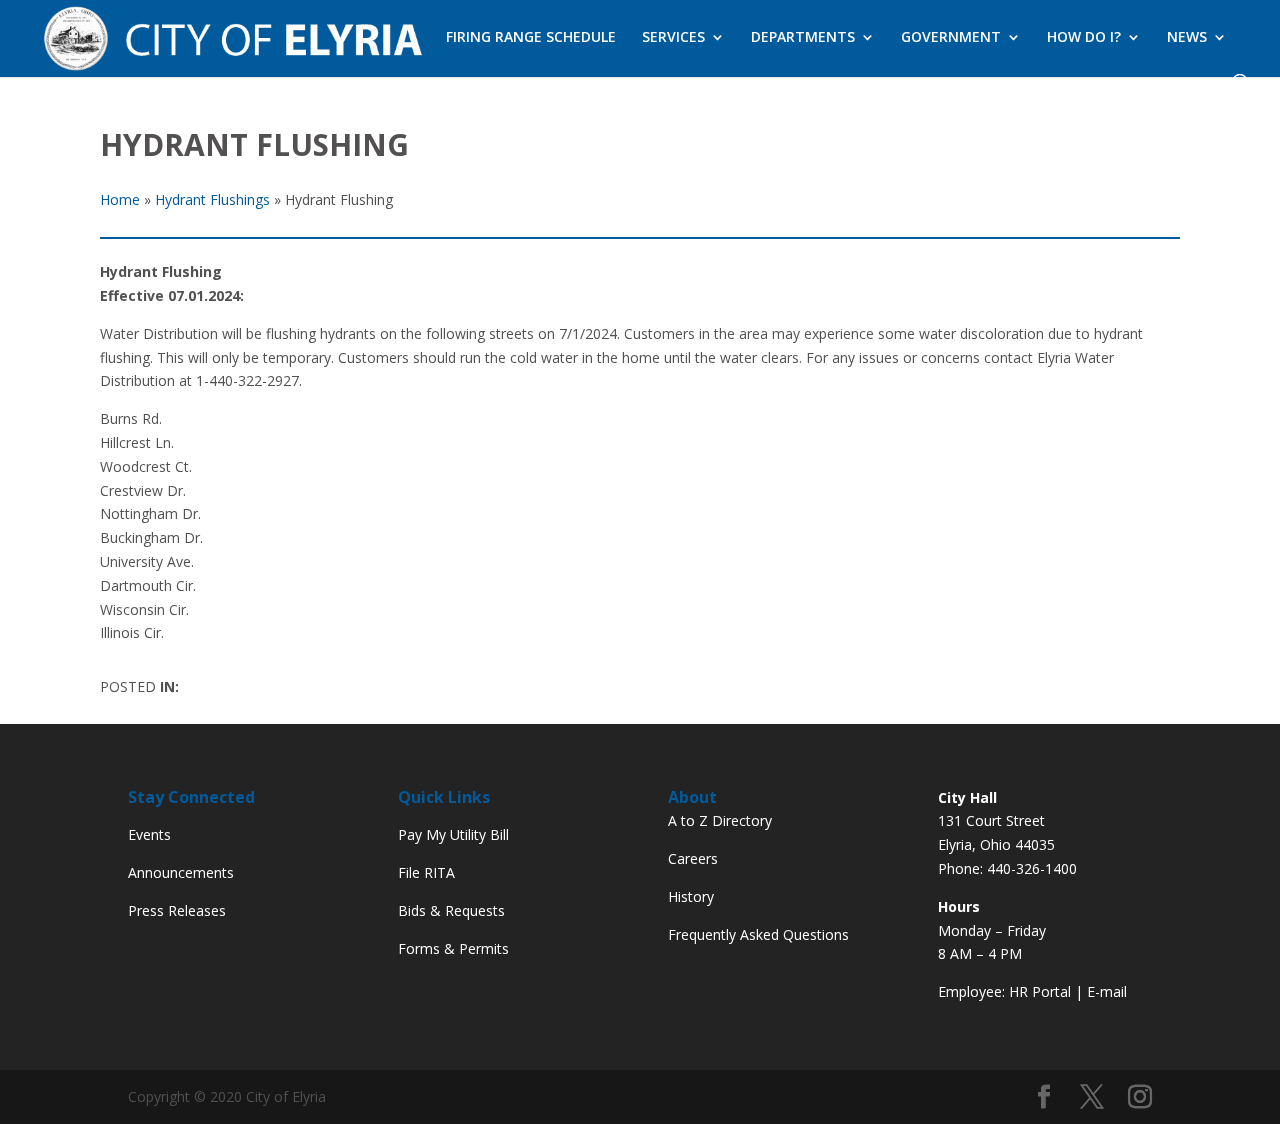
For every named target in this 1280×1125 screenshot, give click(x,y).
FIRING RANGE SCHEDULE (531, 38)
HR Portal (1040, 991)
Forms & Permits (453, 948)
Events (149, 834)
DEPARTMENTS (803, 38)
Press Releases (177, 910)
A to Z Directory (720, 820)
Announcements (181, 872)
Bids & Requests (451, 910)
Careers (693, 858)
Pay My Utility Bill (453, 834)
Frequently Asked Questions (758, 934)
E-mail (1107, 991)
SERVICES (673, 38)
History (691, 896)
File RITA (426, 872)
